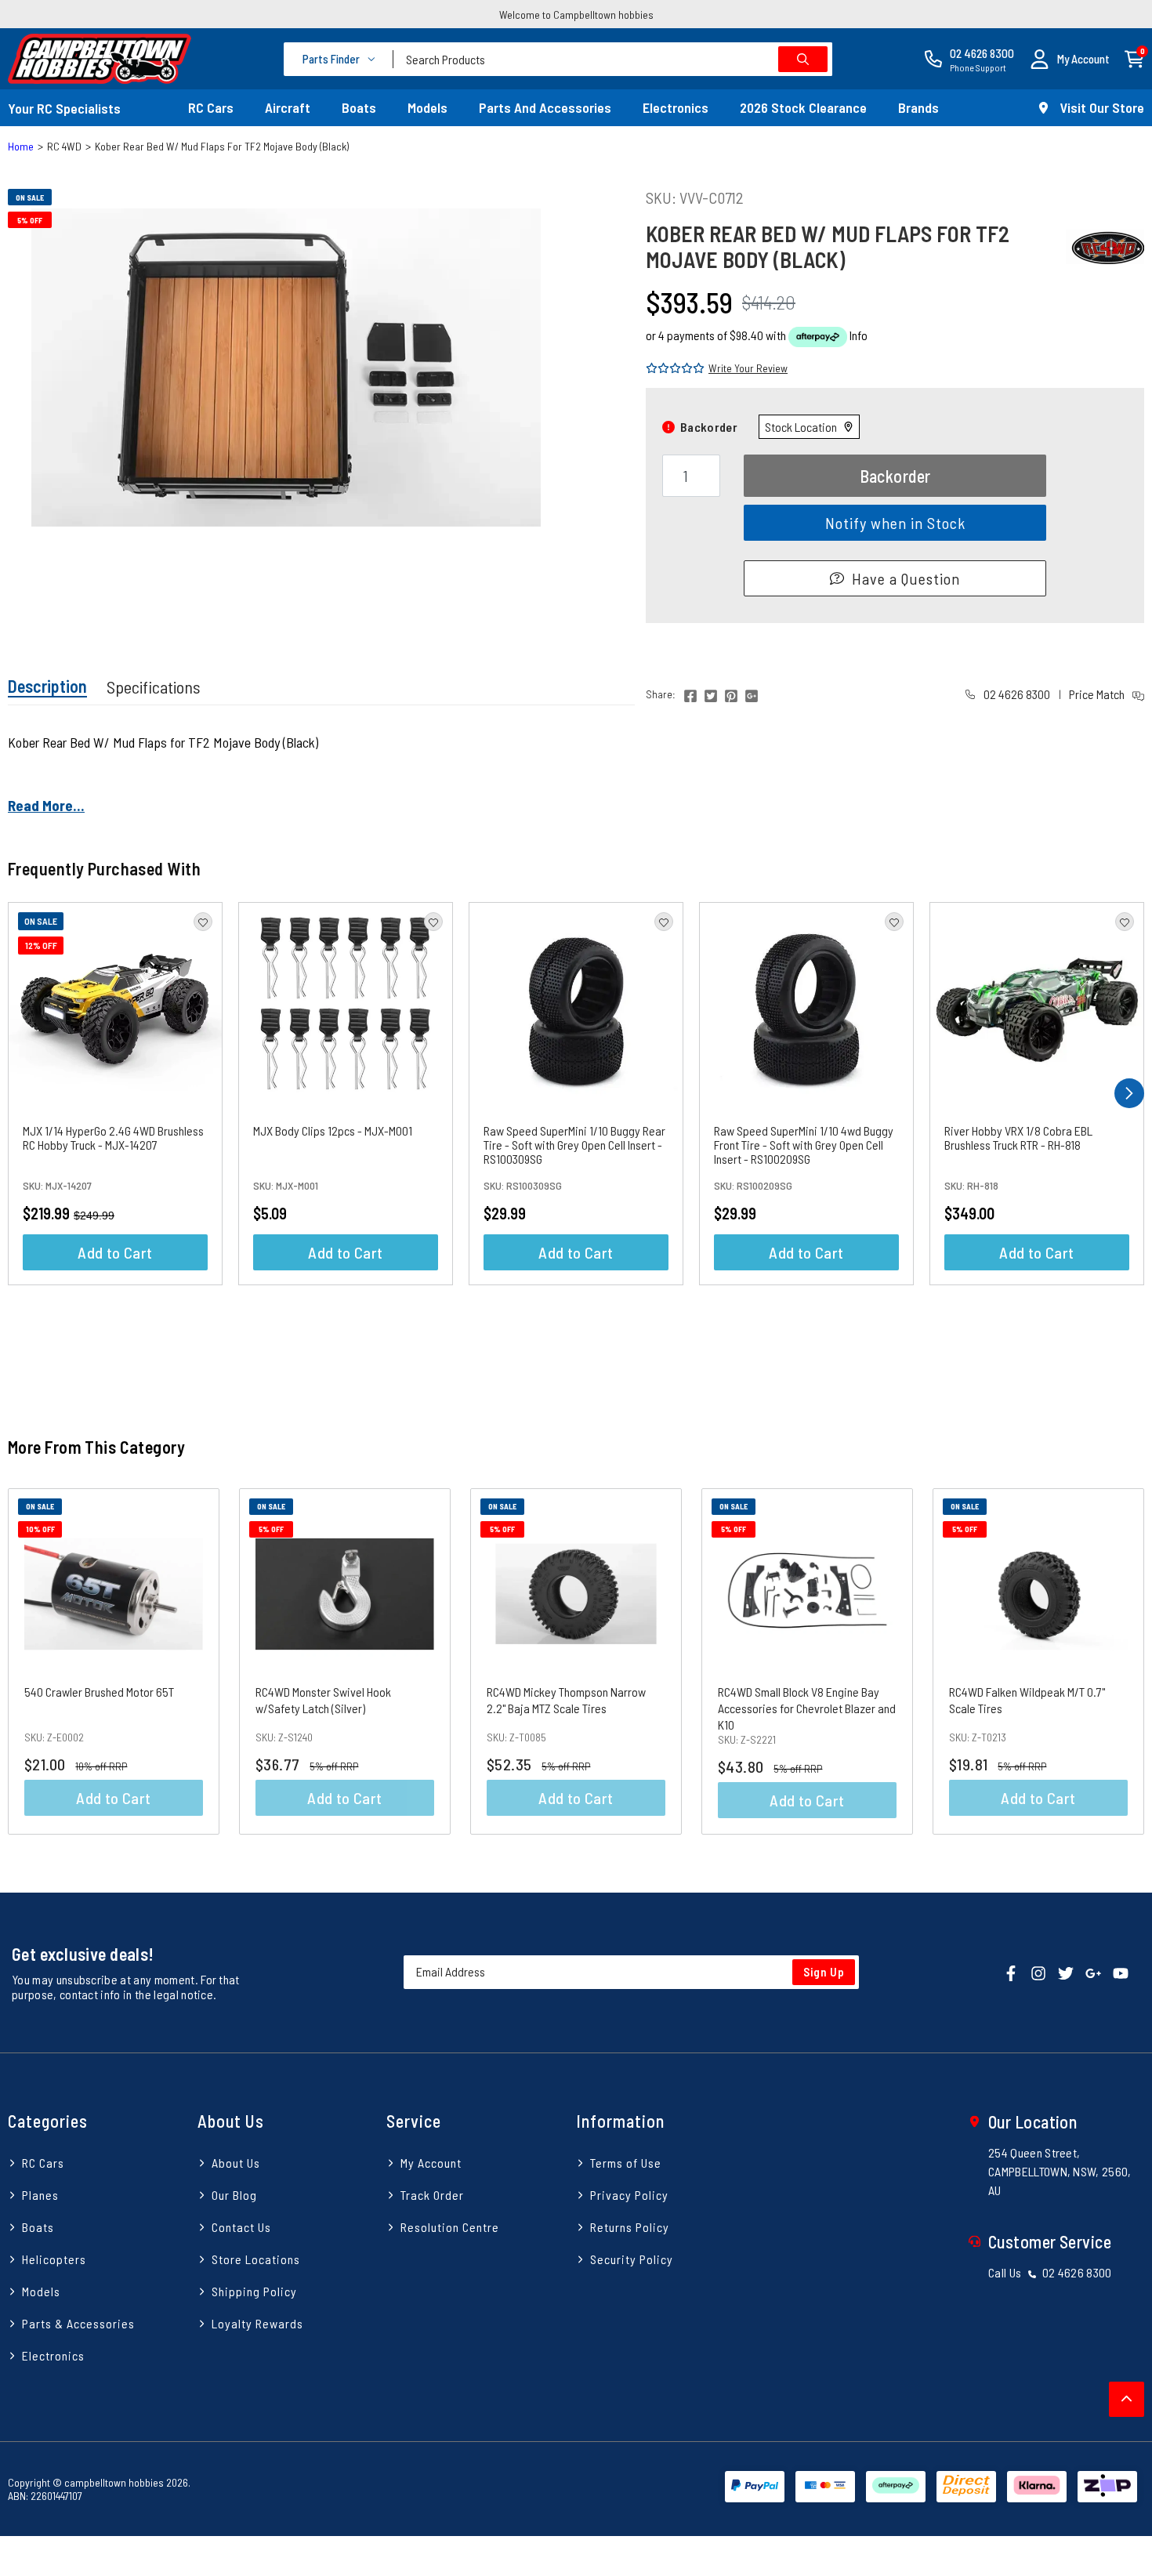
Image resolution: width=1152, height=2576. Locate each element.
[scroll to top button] (1127, 2399)
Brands (918, 107)
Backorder (895, 476)
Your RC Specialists (64, 108)
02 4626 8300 (1016, 694)
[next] (1129, 1093)
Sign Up (824, 1972)
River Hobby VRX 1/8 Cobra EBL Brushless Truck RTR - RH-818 (1018, 1138)
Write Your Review (748, 368)
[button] (1070, 59)
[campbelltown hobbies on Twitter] (1066, 1971)
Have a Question (906, 578)
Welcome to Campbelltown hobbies (576, 14)
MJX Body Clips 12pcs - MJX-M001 (333, 1130)
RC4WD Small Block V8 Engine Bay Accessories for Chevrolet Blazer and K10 (807, 1708)
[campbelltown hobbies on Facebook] (1011, 1971)
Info (859, 335)
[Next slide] (1116, 1661)
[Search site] (803, 59)
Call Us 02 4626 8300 (1050, 2272)
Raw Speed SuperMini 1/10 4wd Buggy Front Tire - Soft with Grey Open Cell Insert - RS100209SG (804, 1145)
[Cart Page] (1134, 58)
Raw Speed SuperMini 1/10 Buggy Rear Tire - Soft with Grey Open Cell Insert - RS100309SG (574, 1145)
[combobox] (613, 59)
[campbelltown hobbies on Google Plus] (1093, 1971)
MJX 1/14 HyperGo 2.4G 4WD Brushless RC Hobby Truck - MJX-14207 (113, 1138)
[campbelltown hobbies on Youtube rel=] (1121, 1971)
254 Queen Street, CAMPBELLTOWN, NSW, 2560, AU (1060, 2171)
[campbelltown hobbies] (100, 59)
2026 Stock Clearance (803, 107)
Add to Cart (115, 1252)
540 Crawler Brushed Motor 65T (99, 1692)
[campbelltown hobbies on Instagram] (1038, 1971)
